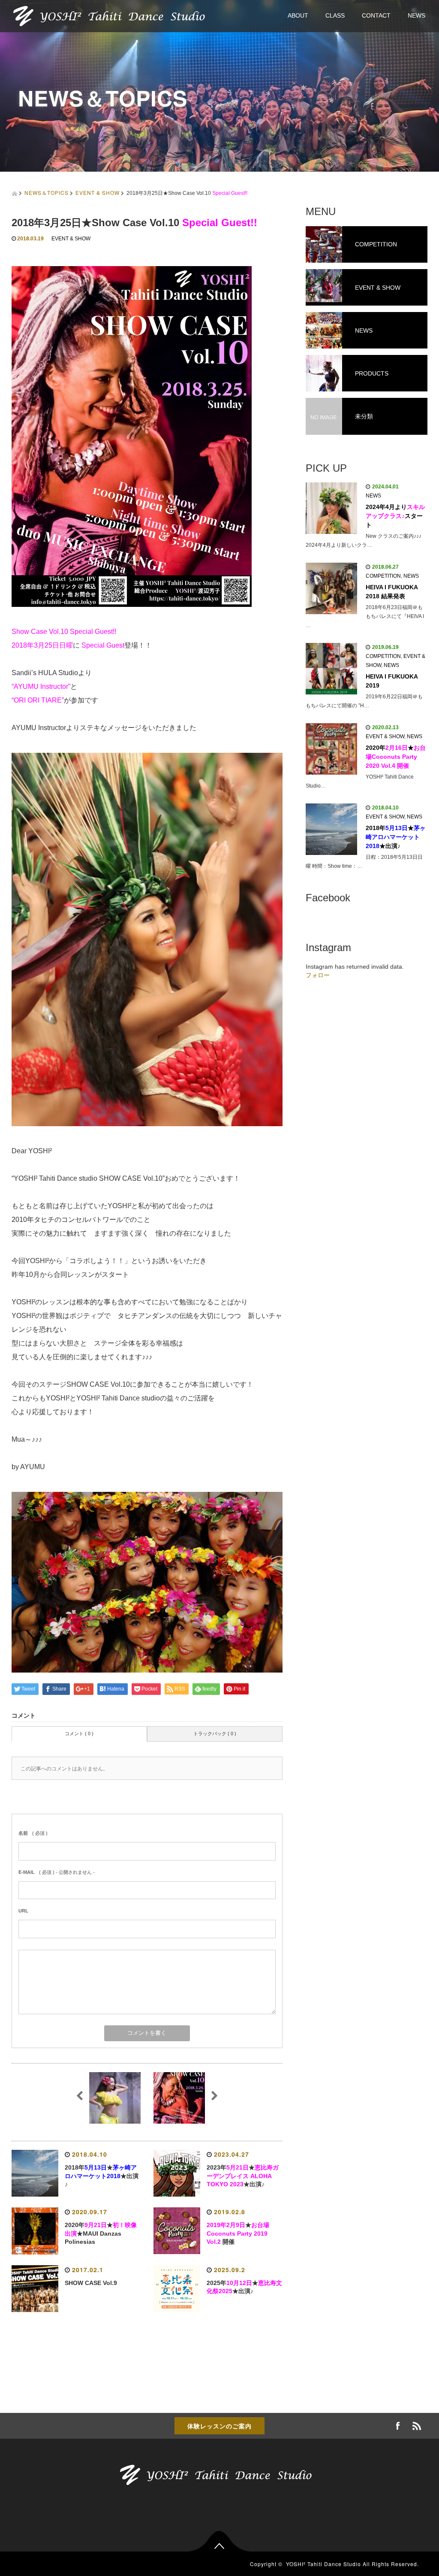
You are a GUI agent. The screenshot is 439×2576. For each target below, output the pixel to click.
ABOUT (298, 15)
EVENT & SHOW (98, 192)
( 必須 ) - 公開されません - (57, 1872)
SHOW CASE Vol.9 (91, 2283)
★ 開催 (238, 2234)
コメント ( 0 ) (79, 1733)
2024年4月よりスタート (395, 516)
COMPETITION (383, 576)
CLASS (335, 15)
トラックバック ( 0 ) (215, 1733)
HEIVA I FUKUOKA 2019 (392, 681)
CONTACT (376, 15)
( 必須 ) (33, 1833)
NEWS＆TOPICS (47, 192)
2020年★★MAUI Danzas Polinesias (101, 2234)
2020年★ (396, 757)
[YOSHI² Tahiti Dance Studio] (113, 15)
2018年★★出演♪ (102, 2176)
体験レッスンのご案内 (219, 2426)
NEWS (416, 15)
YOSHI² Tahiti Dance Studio (323, 2564)
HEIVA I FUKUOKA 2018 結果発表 (392, 592)
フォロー (318, 975)
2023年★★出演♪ (243, 2176)
